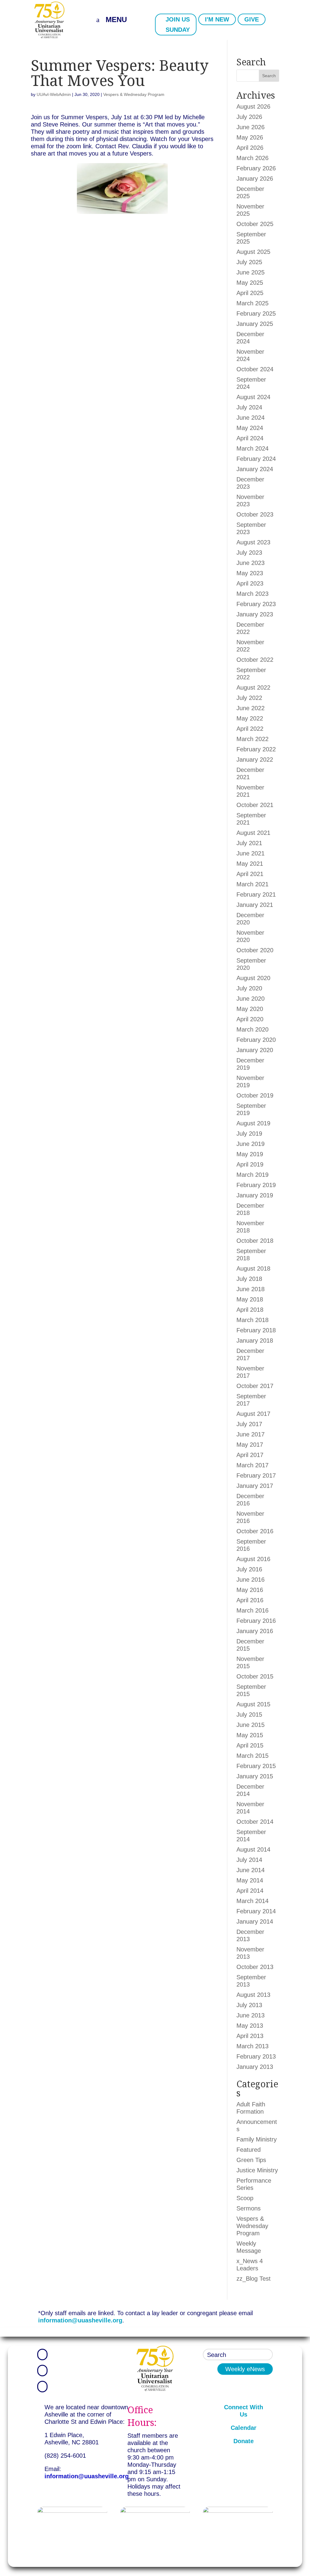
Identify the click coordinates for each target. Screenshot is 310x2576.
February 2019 (256, 1185)
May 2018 (250, 1299)
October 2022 (255, 660)
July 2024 (249, 407)
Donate (244, 2441)
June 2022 (251, 708)
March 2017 (252, 1465)
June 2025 (251, 272)
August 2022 (253, 687)
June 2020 (251, 999)
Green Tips (251, 2160)
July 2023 (249, 553)
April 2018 (250, 1310)
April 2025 (250, 293)
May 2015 (250, 1735)
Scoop (245, 2198)
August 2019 (253, 1123)
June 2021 (251, 853)
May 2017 (250, 1445)
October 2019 (255, 1095)
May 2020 (250, 1009)
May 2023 (250, 573)
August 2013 (253, 1995)
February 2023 (256, 604)
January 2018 (255, 1341)
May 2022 (250, 718)
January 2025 (255, 324)
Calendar (244, 2428)
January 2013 (255, 2067)
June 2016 (251, 1580)
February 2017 (256, 1475)
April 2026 (250, 148)
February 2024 (256, 459)
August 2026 (253, 107)
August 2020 (253, 978)
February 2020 (256, 1040)
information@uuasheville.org (80, 2320)
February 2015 (256, 1766)
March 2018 (252, 1320)
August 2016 (253, 1559)
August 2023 (253, 542)
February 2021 (256, 894)
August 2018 (253, 1268)
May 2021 (250, 864)
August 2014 (253, 1849)
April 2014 (250, 1891)
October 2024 (255, 369)
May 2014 (250, 1880)
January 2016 (255, 1631)
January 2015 (255, 1776)
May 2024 (250, 428)
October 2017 (255, 1386)
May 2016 (250, 1590)
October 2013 (255, 1967)
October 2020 (255, 950)
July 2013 (249, 2005)
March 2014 (252, 1901)
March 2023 (252, 594)
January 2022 (255, 760)
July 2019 (249, 1134)
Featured (249, 2150)
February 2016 (256, 1621)
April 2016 (250, 1600)
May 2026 (250, 137)
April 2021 (250, 874)
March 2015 (252, 1756)
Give (252, 19)
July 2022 (249, 698)
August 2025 (253, 252)
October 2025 (255, 224)
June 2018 (251, 1289)
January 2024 (255, 469)
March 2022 (252, 739)
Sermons (249, 2208)
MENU (116, 20)
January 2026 (255, 179)
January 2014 (255, 1921)
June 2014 (251, 1870)
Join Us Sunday (178, 25)
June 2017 (251, 1434)
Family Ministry (257, 2139)
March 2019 (252, 1175)
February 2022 (256, 749)
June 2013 (251, 2015)
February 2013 (256, 2056)
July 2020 (249, 988)
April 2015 (250, 1745)
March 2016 (252, 1610)
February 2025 (256, 313)
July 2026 (249, 117)
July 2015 (249, 1715)
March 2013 (252, 2046)
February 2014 (256, 1911)
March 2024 (252, 448)
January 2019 (255, 1195)
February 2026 (256, 168)
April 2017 (250, 1455)
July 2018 (249, 1279)
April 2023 (250, 583)
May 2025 (250, 283)
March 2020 (252, 1029)
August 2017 (253, 1414)
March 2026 (252, 158)
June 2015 (251, 1725)
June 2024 (251, 418)
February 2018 (256, 1330)
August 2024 (253, 397)
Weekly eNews (245, 2369)
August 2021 (253, 833)
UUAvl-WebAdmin (54, 94)
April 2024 (250, 438)
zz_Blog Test (254, 2279)
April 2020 (250, 1019)
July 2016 (249, 1569)
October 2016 (255, 1531)
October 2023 (255, 514)
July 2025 (249, 262)
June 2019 (251, 1144)
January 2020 (255, 1050)
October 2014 (255, 1822)
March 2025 (252, 303)
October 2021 (255, 805)
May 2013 (250, 2026)
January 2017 (255, 1486)
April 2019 (250, 1164)
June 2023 (251, 563)
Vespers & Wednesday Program (134, 94)
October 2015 (255, 1676)
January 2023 (255, 614)
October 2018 (255, 1241)
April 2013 (250, 2036)
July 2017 (249, 1424)
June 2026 (251, 127)
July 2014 (249, 1860)
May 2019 (250, 1154)
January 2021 (255, 905)
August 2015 (253, 1704)
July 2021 (249, 843)
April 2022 (250, 729)
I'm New (217, 19)
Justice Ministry (257, 2170)
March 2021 (252, 884)
